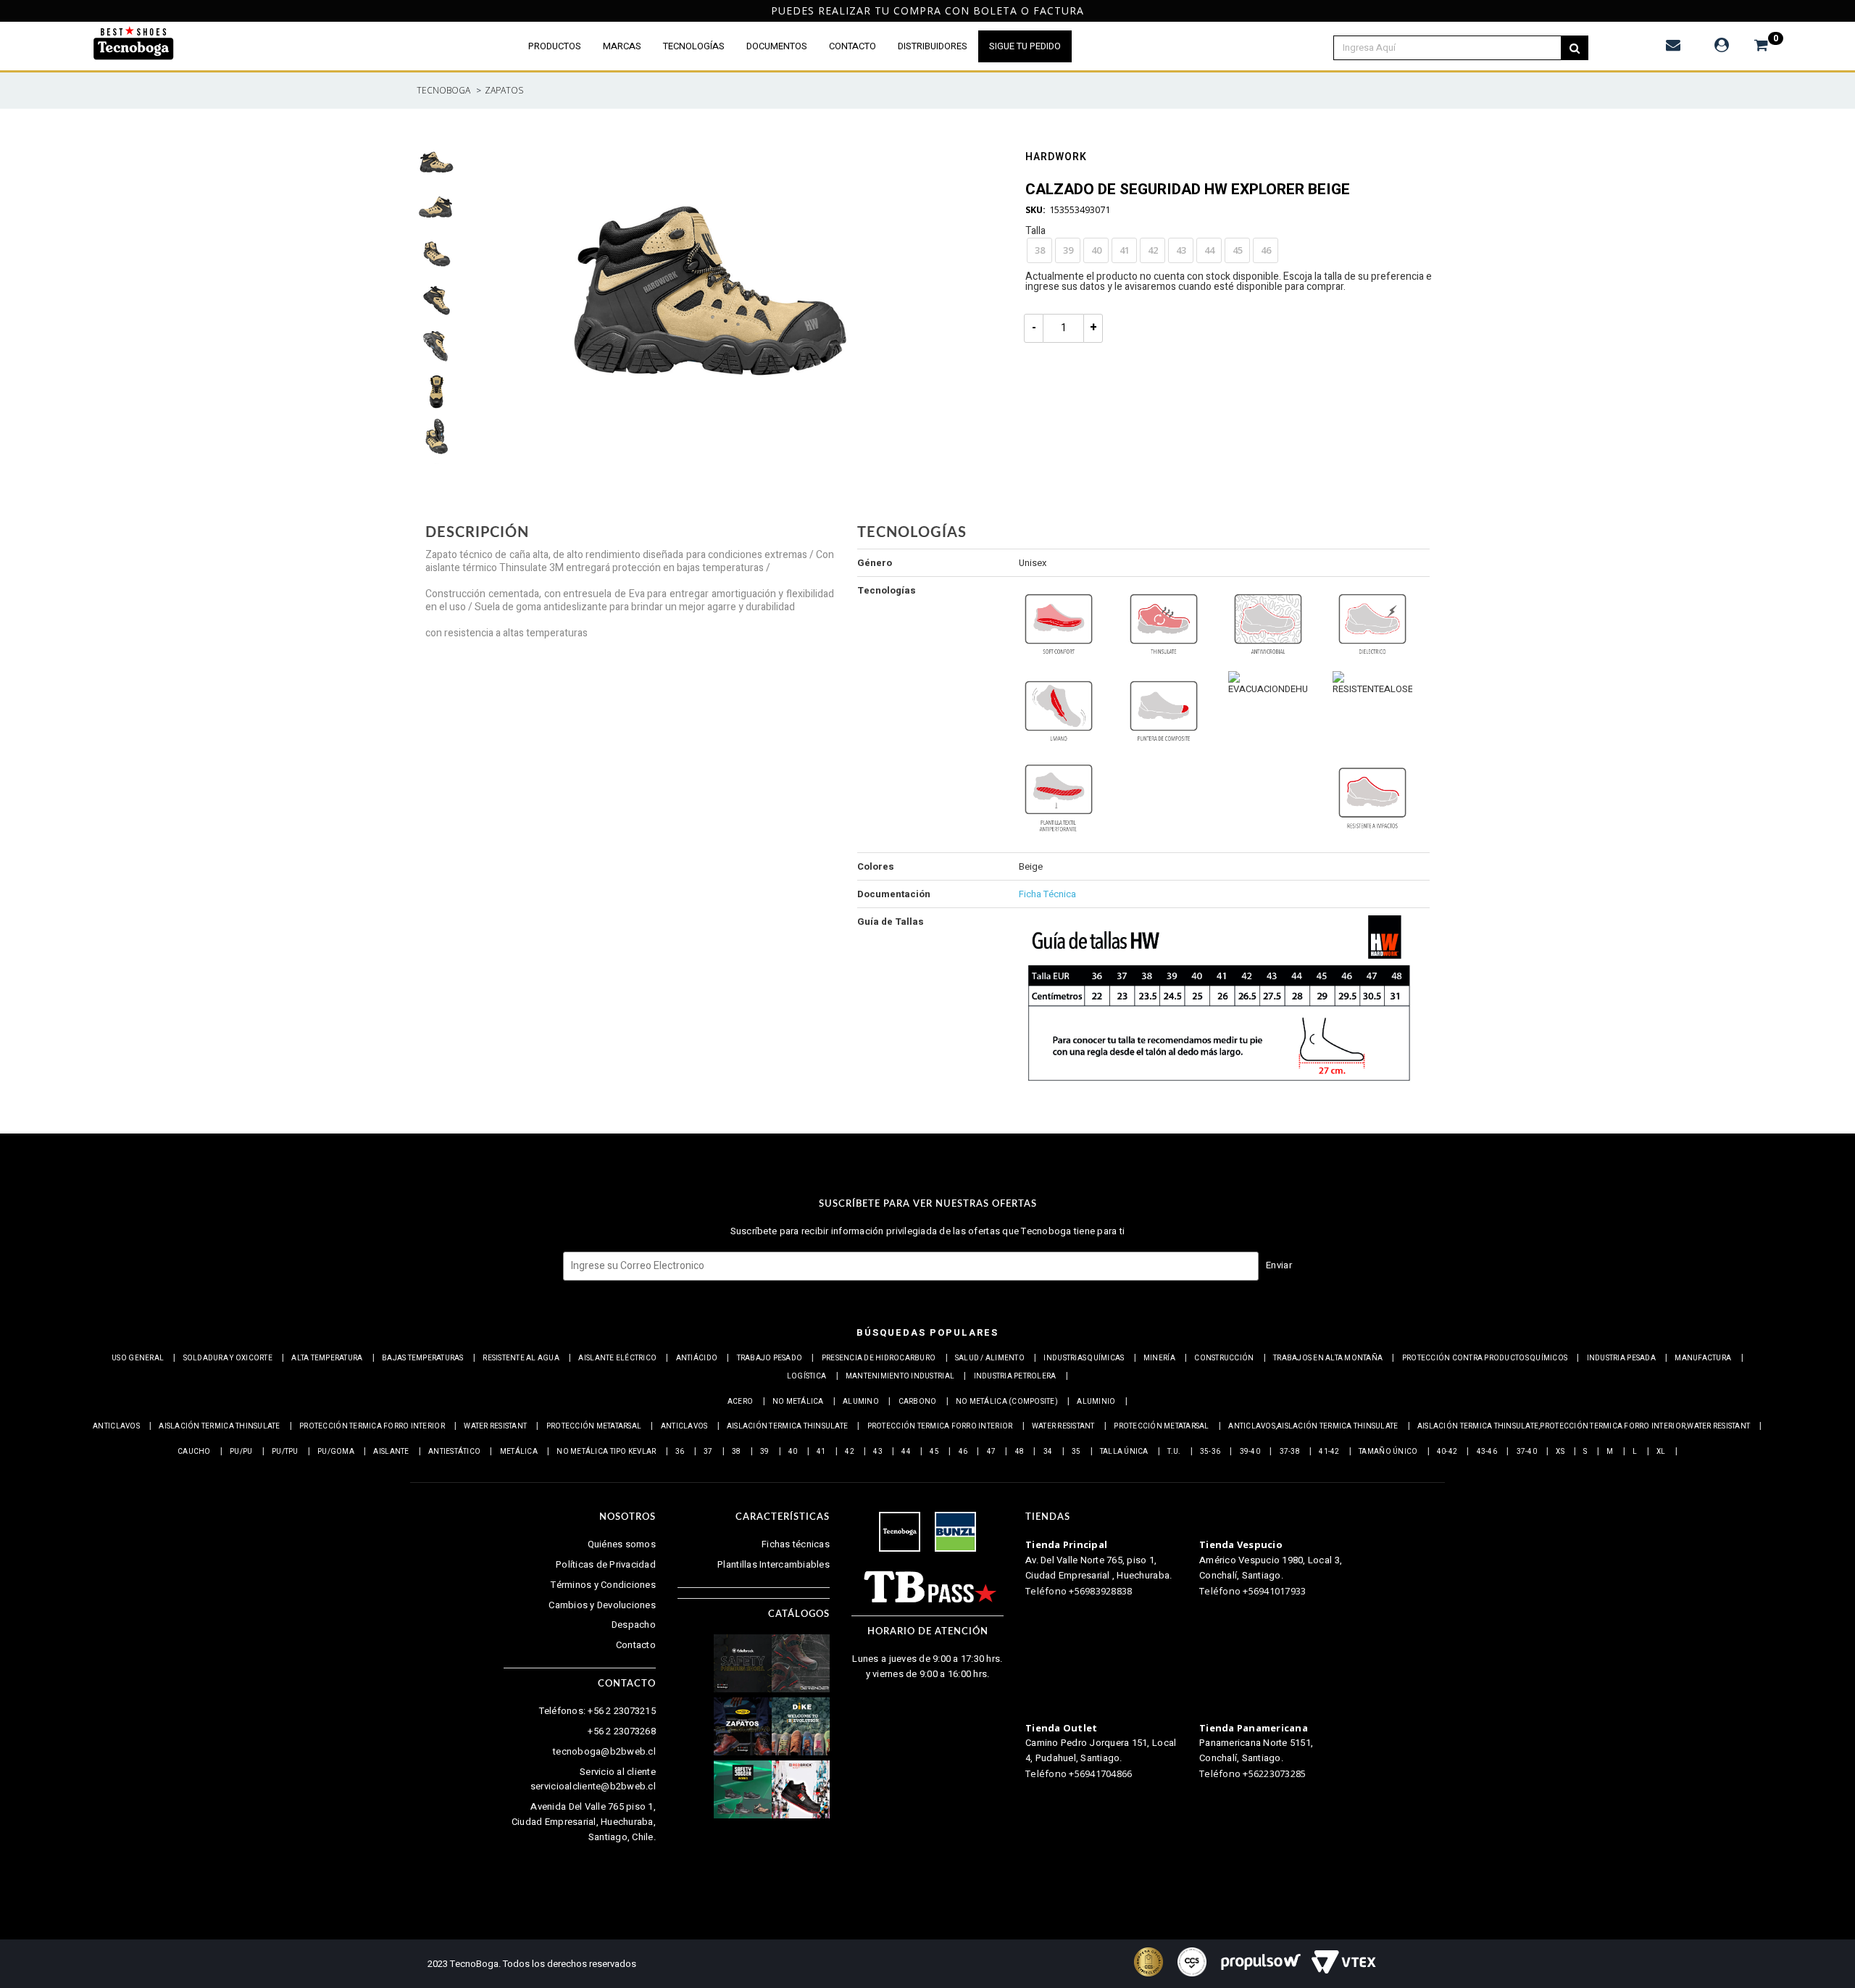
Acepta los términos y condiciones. (935, 1022)
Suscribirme (979, 1062)
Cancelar (868, 1062)
